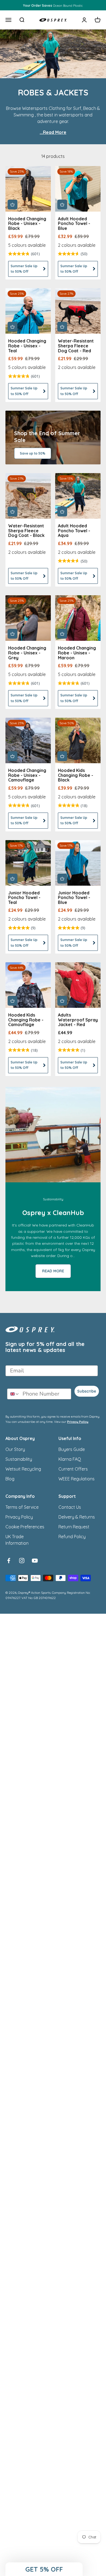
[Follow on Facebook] (9, 1561)
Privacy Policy (78, 1422)
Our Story (15, 1449)
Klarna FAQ (70, 1459)
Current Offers (73, 1469)
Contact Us (70, 1507)
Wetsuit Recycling (23, 1469)
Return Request (74, 1527)
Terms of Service (22, 1507)
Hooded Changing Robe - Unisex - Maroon (77, 653)
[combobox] (14, 1394)
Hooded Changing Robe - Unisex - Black (27, 223)
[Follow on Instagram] (22, 1561)
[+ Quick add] (13, 205)
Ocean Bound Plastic (53, 5)
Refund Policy (72, 1537)
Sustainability (19, 1459)
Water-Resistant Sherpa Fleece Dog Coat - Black (26, 530)
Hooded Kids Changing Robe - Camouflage (26, 1020)
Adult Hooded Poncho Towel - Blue (74, 223)
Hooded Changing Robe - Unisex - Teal (27, 346)
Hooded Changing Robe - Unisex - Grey (27, 653)
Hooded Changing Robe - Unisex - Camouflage (27, 775)
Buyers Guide (72, 1449)
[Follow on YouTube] (35, 1561)
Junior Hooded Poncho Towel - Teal (24, 898)
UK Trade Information (17, 1540)
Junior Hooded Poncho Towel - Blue (74, 898)
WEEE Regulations (77, 1479)
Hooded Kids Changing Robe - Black (76, 775)
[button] (44, 2569)
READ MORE (53, 1271)
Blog (10, 1479)
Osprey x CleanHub (53, 1213)
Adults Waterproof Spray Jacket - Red (78, 1020)
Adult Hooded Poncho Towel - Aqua (74, 530)
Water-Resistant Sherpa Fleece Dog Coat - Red (76, 346)
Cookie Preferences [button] (25, 1527)
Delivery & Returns (77, 1517)
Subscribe (87, 1391)
